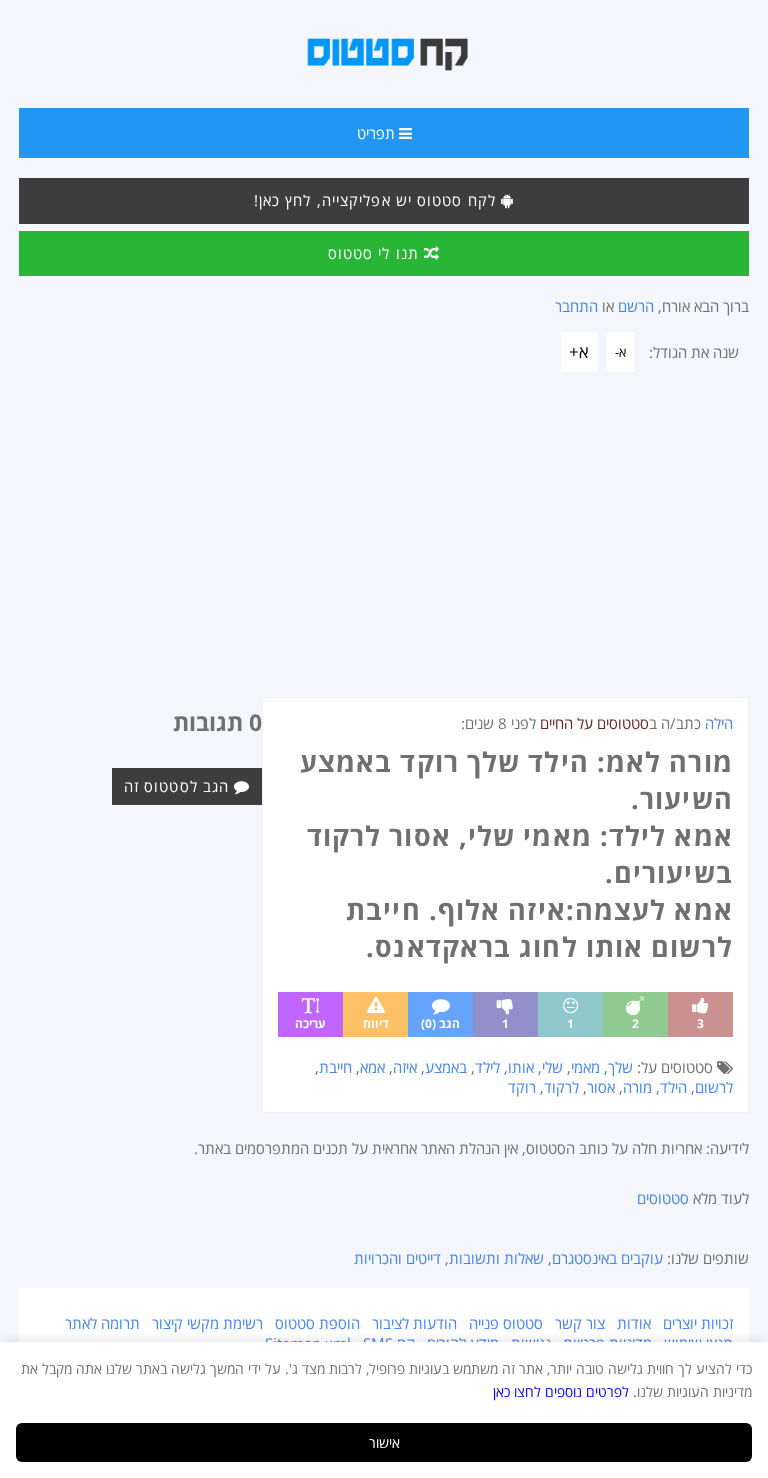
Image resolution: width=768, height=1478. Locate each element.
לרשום (714, 1087)
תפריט (378, 133)
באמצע (446, 1067)
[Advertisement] (384, 547)
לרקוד (561, 1087)
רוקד (522, 1087)
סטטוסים (663, 1198)
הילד (673, 1087)
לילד (487, 1067)
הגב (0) (440, 1023)
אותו (521, 1067)
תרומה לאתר (102, 1323)
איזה (405, 1067)
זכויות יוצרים (698, 1323)
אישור (384, 1442)
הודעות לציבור (414, 1323)
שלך (620, 1067)
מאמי (585, 1067)
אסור (601, 1087)
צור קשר (580, 1323)
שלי (552, 1067)
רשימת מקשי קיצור (207, 1323)
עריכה (310, 1023)
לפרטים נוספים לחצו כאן (561, 1391)
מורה (637, 1087)
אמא (372, 1067)
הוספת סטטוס (317, 1323)
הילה (719, 723)
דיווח (376, 1023)
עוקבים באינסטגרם (607, 1258)
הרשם (636, 306)
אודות (634, 1323)
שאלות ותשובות (496, 1258)
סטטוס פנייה (506, 1323)
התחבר (576, 306)
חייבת (335, 1067)
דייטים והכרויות (397, 1258)
